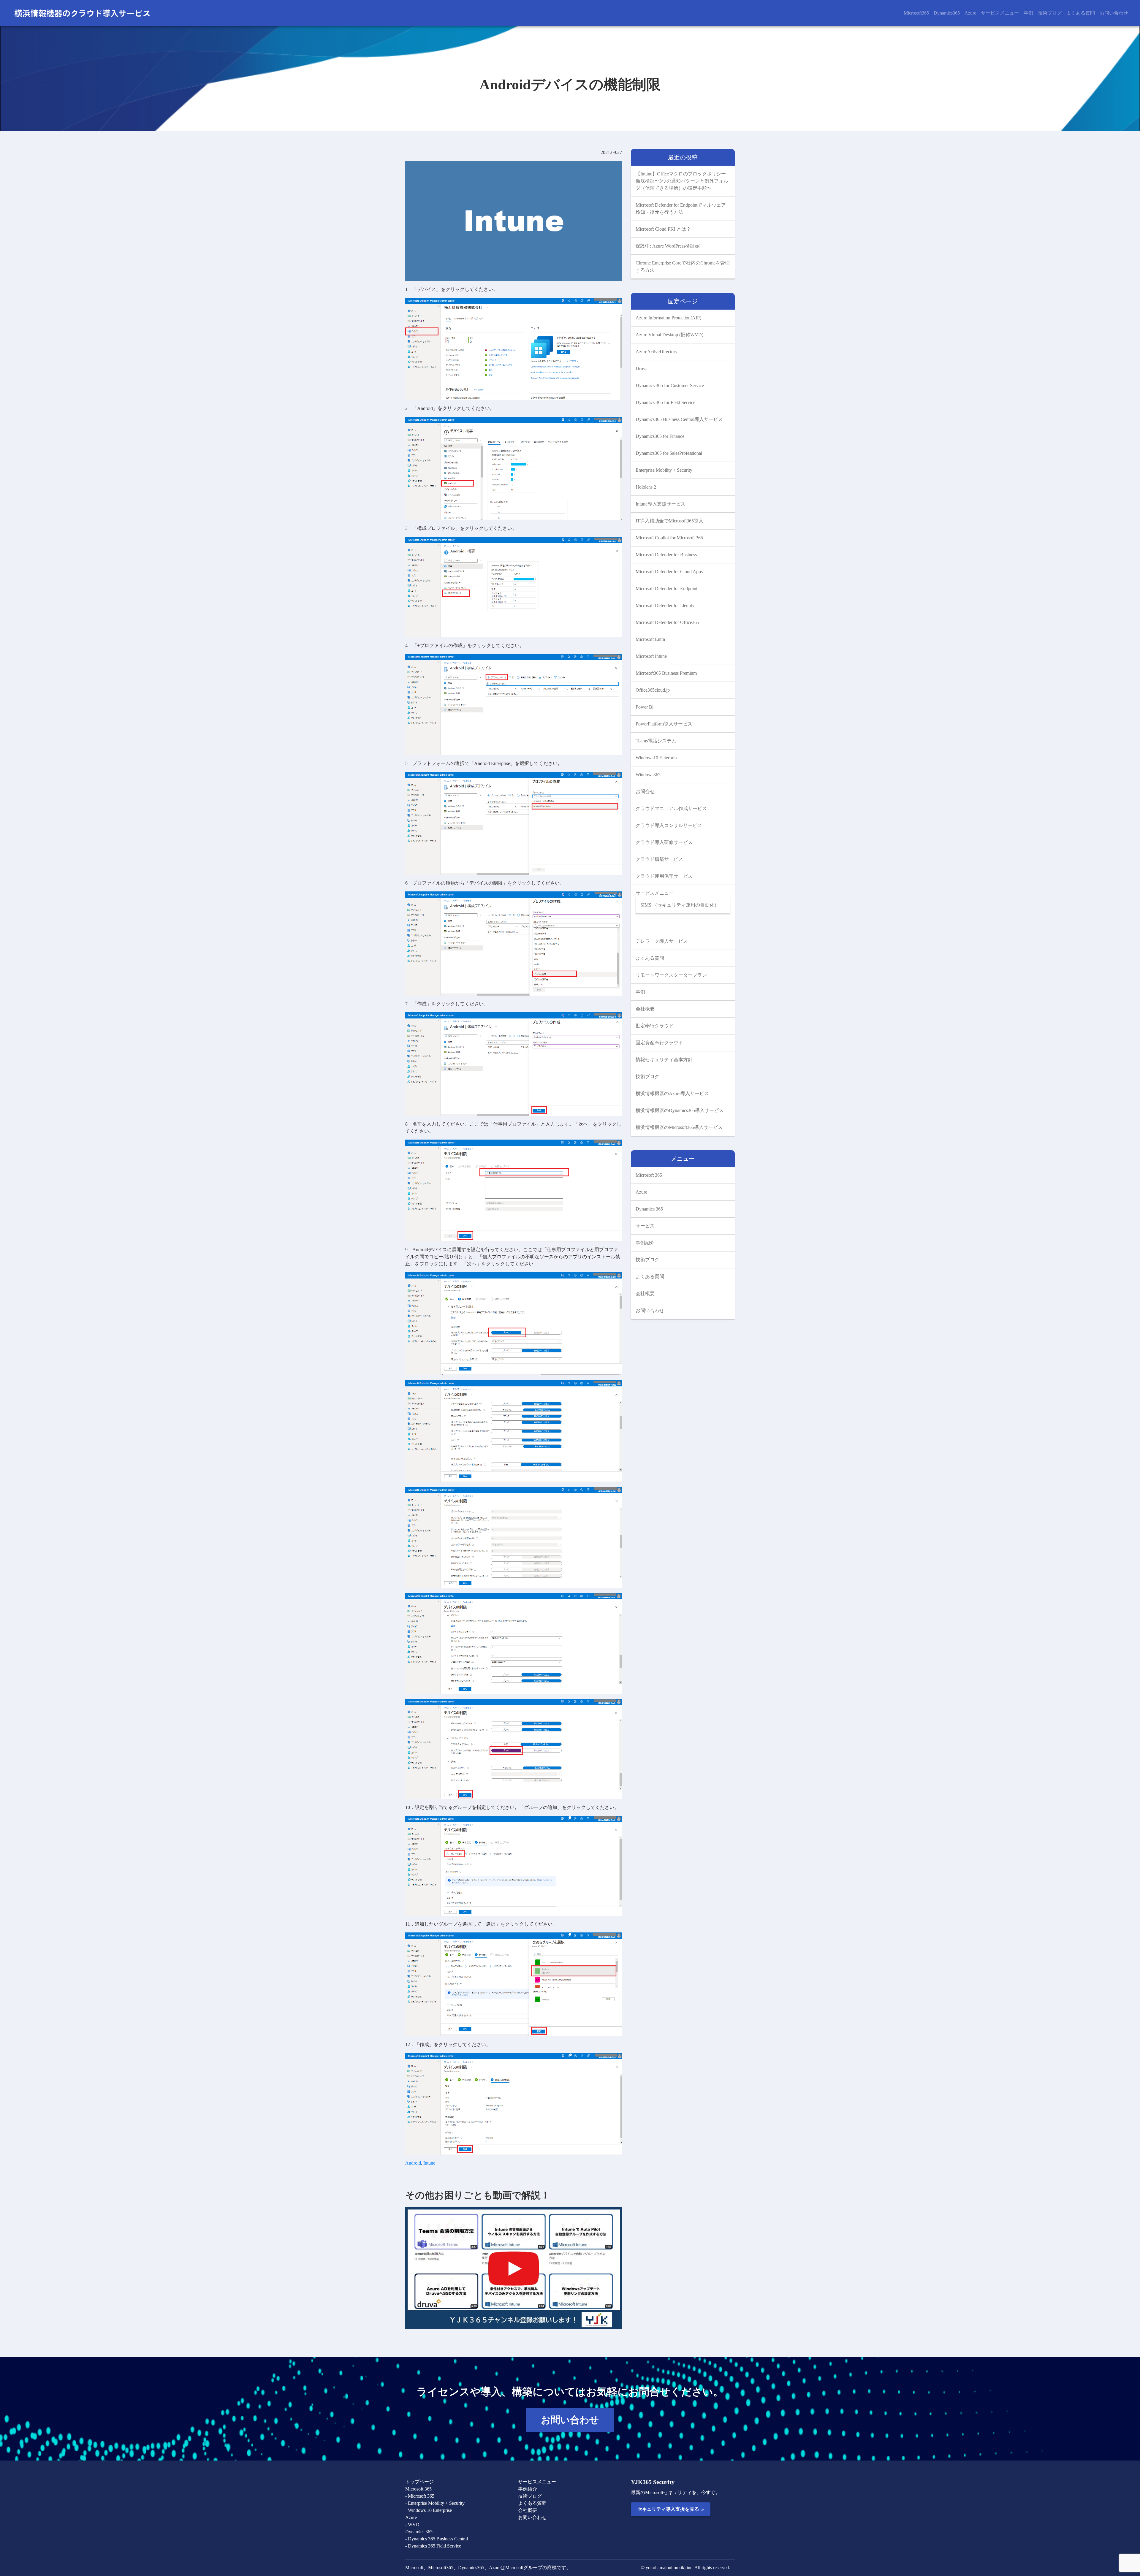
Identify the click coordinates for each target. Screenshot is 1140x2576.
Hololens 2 (646, 487)
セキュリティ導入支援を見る (670, 2509)
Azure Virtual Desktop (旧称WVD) (669, 335)
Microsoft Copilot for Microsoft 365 (669, 538)
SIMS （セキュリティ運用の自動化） (680, 905)
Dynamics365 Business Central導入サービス (679, 419)
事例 (1028, 13)
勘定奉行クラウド (655, 1026)
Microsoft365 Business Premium (666, 673)
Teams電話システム (656, 741)
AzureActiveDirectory (657, 352)
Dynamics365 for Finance (660, 436)
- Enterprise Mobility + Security (435, 2503)
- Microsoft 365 (420, 2496)
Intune (429, 2163)
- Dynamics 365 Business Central (437, 2539)
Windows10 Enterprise (657, 758)
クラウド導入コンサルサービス (669, 825)
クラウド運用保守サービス (664, 876)
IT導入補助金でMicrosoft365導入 (669, 521)
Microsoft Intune (651, 656)
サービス (645, 1226)
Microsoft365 (916, 13)
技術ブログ (1050, 13)
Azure (970, 13)
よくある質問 (1081, 13)
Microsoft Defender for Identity (665, 605)
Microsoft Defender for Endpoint (666, 588)
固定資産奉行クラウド (659, 1043)
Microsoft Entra (650, 639)
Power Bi (645, 707)
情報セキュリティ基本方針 (664, 1060)
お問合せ (645, 792)
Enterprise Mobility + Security (664, 470)
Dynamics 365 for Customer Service (670, 385)
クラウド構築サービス (659, 859)
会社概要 (645, 1009)
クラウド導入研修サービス (664, 842)
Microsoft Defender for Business (666, 555)
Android (413, 2163)
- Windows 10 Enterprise (429, 2510)
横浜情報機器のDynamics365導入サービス (680, 1110)
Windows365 (648, 775)
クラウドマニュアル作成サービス (671, 808)
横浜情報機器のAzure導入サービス (672, 1093)
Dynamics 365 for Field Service (665, 402)
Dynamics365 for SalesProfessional (669, 453)
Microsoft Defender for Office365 (667, 622)
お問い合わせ (1114, 13)
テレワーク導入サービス (662, 941)
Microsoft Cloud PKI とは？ (663, 229)
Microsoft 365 (649, 1175)
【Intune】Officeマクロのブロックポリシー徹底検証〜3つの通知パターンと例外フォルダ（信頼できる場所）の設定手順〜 (682, 181)
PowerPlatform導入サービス (664, 724)
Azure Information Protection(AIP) (668, 318)
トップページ (419, 2482)
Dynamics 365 (649, 1209)
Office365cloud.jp (653, 690)
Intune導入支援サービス (661, 504)
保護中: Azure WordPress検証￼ (668, 246)
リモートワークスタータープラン (671, 975)
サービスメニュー (1000, 13)
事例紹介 (645, 1243)
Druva (642, 369)
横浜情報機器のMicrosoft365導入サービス (679, 1127)
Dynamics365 (947, 13)
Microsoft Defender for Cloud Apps (669, 572)
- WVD (412, 2524)
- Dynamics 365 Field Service (433, 2546)
